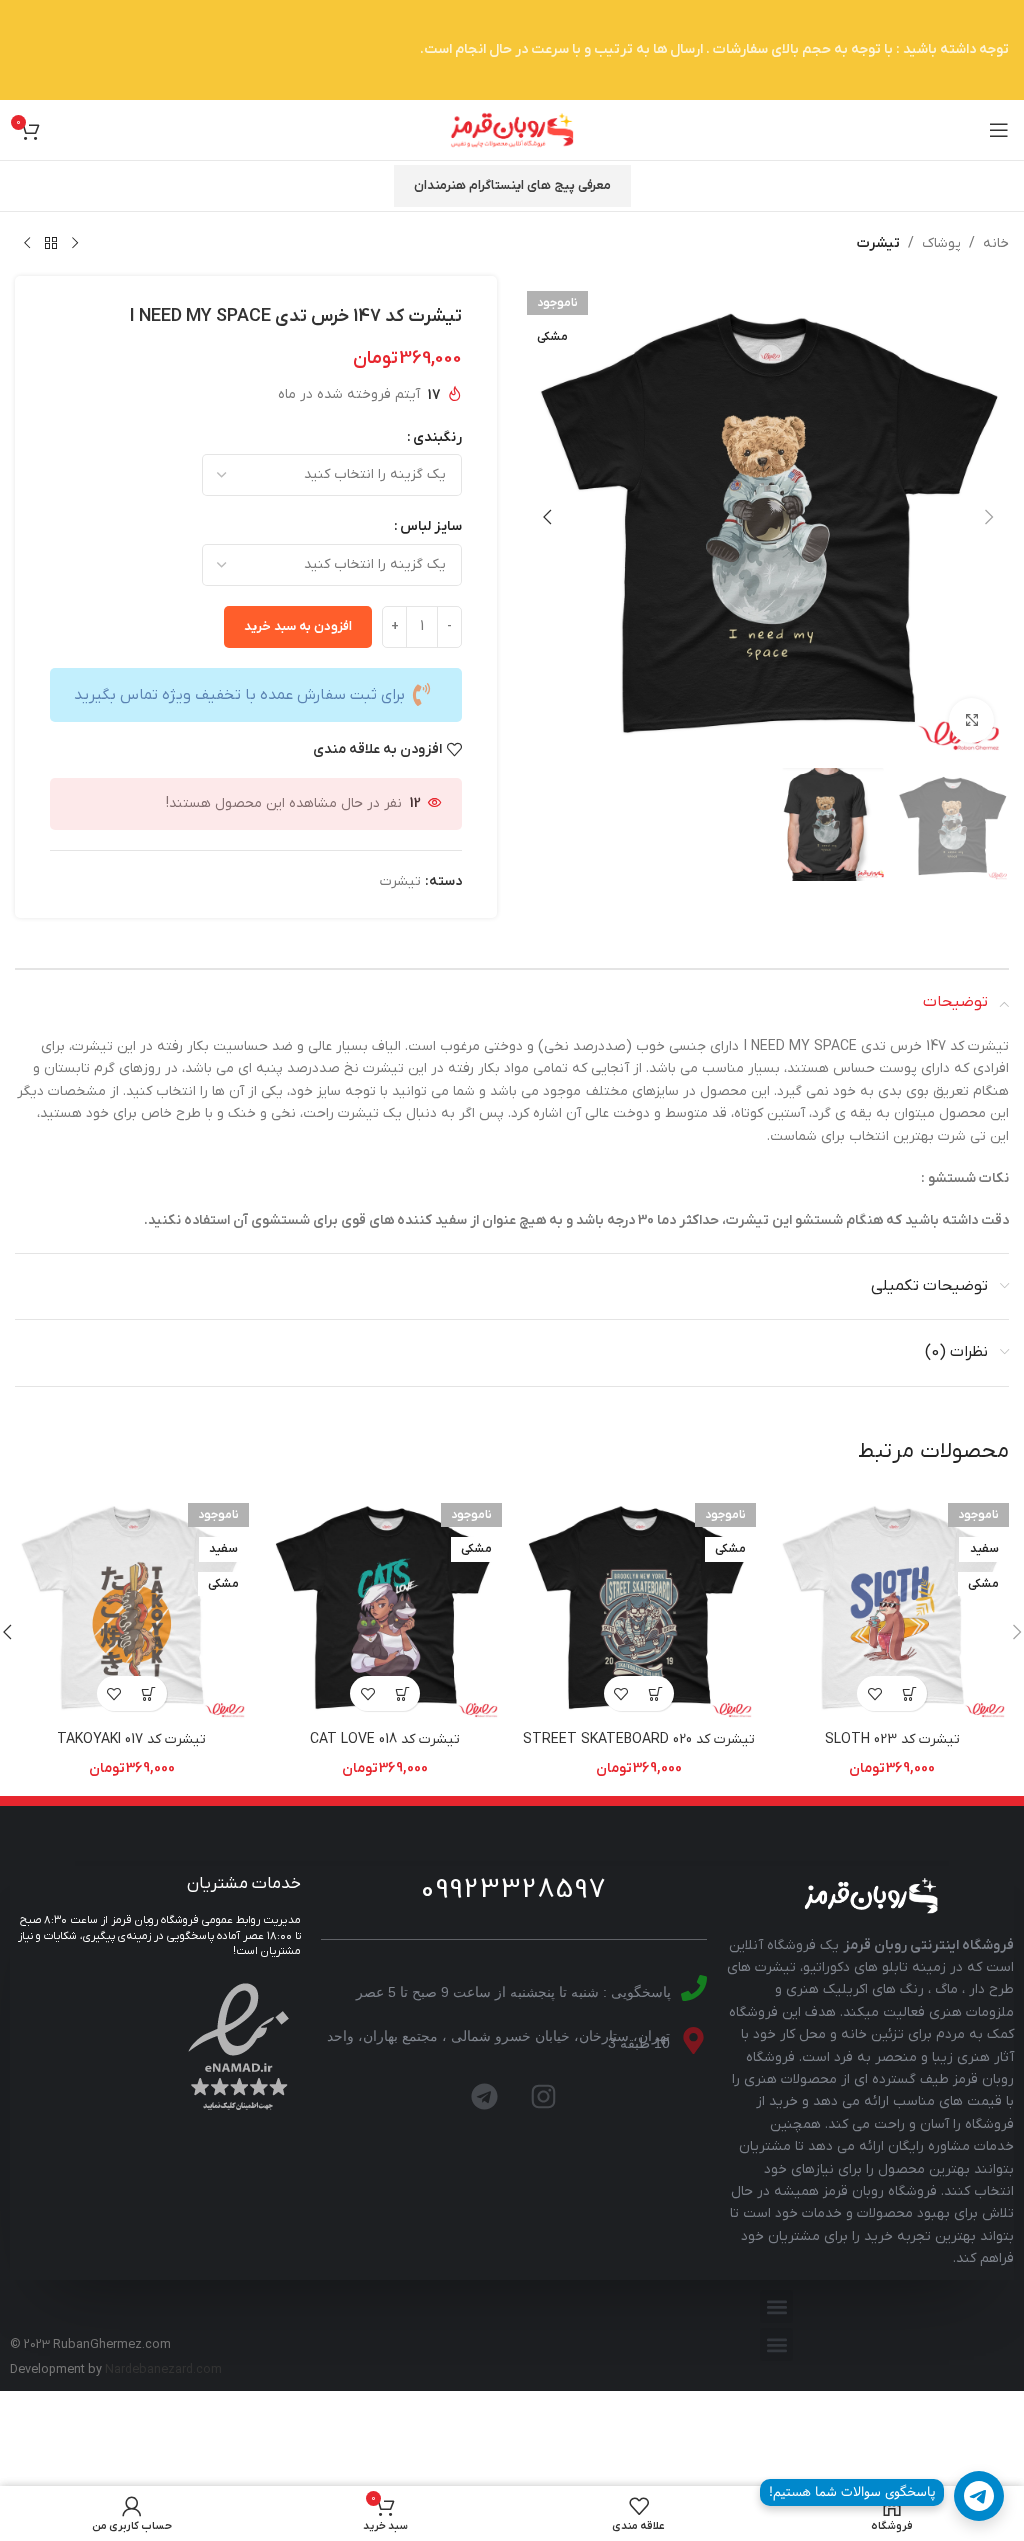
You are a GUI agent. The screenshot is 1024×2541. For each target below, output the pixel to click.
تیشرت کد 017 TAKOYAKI (131, 1739)
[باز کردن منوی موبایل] (999, 130)
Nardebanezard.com (163, 2370)
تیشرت (878, 243)
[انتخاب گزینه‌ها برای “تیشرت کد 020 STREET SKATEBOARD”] (656, 1693)
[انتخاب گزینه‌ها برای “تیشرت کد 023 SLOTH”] (909, 1693)
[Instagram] (543, 2097)
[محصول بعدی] (27, 244)
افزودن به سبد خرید (298, 626)
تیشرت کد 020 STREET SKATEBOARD (639, 1739)
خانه (996, 243)
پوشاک (941, 243)
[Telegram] (484, 2097)
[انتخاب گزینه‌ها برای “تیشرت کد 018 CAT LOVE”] (402, 1693)
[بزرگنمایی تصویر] (971, 720)
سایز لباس (431, 526)
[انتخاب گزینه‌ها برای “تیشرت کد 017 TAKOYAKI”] (149, 1693)
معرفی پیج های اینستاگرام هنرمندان (512, 185)
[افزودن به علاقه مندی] (874, 1693)
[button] (989, 517)
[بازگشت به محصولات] (51, 244)
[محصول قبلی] (75, 244)
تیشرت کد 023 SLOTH (892, 1739)
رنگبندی (437, 437)
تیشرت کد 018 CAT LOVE (385, 1739)
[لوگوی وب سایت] (512, 129)
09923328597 (514, 1890)
